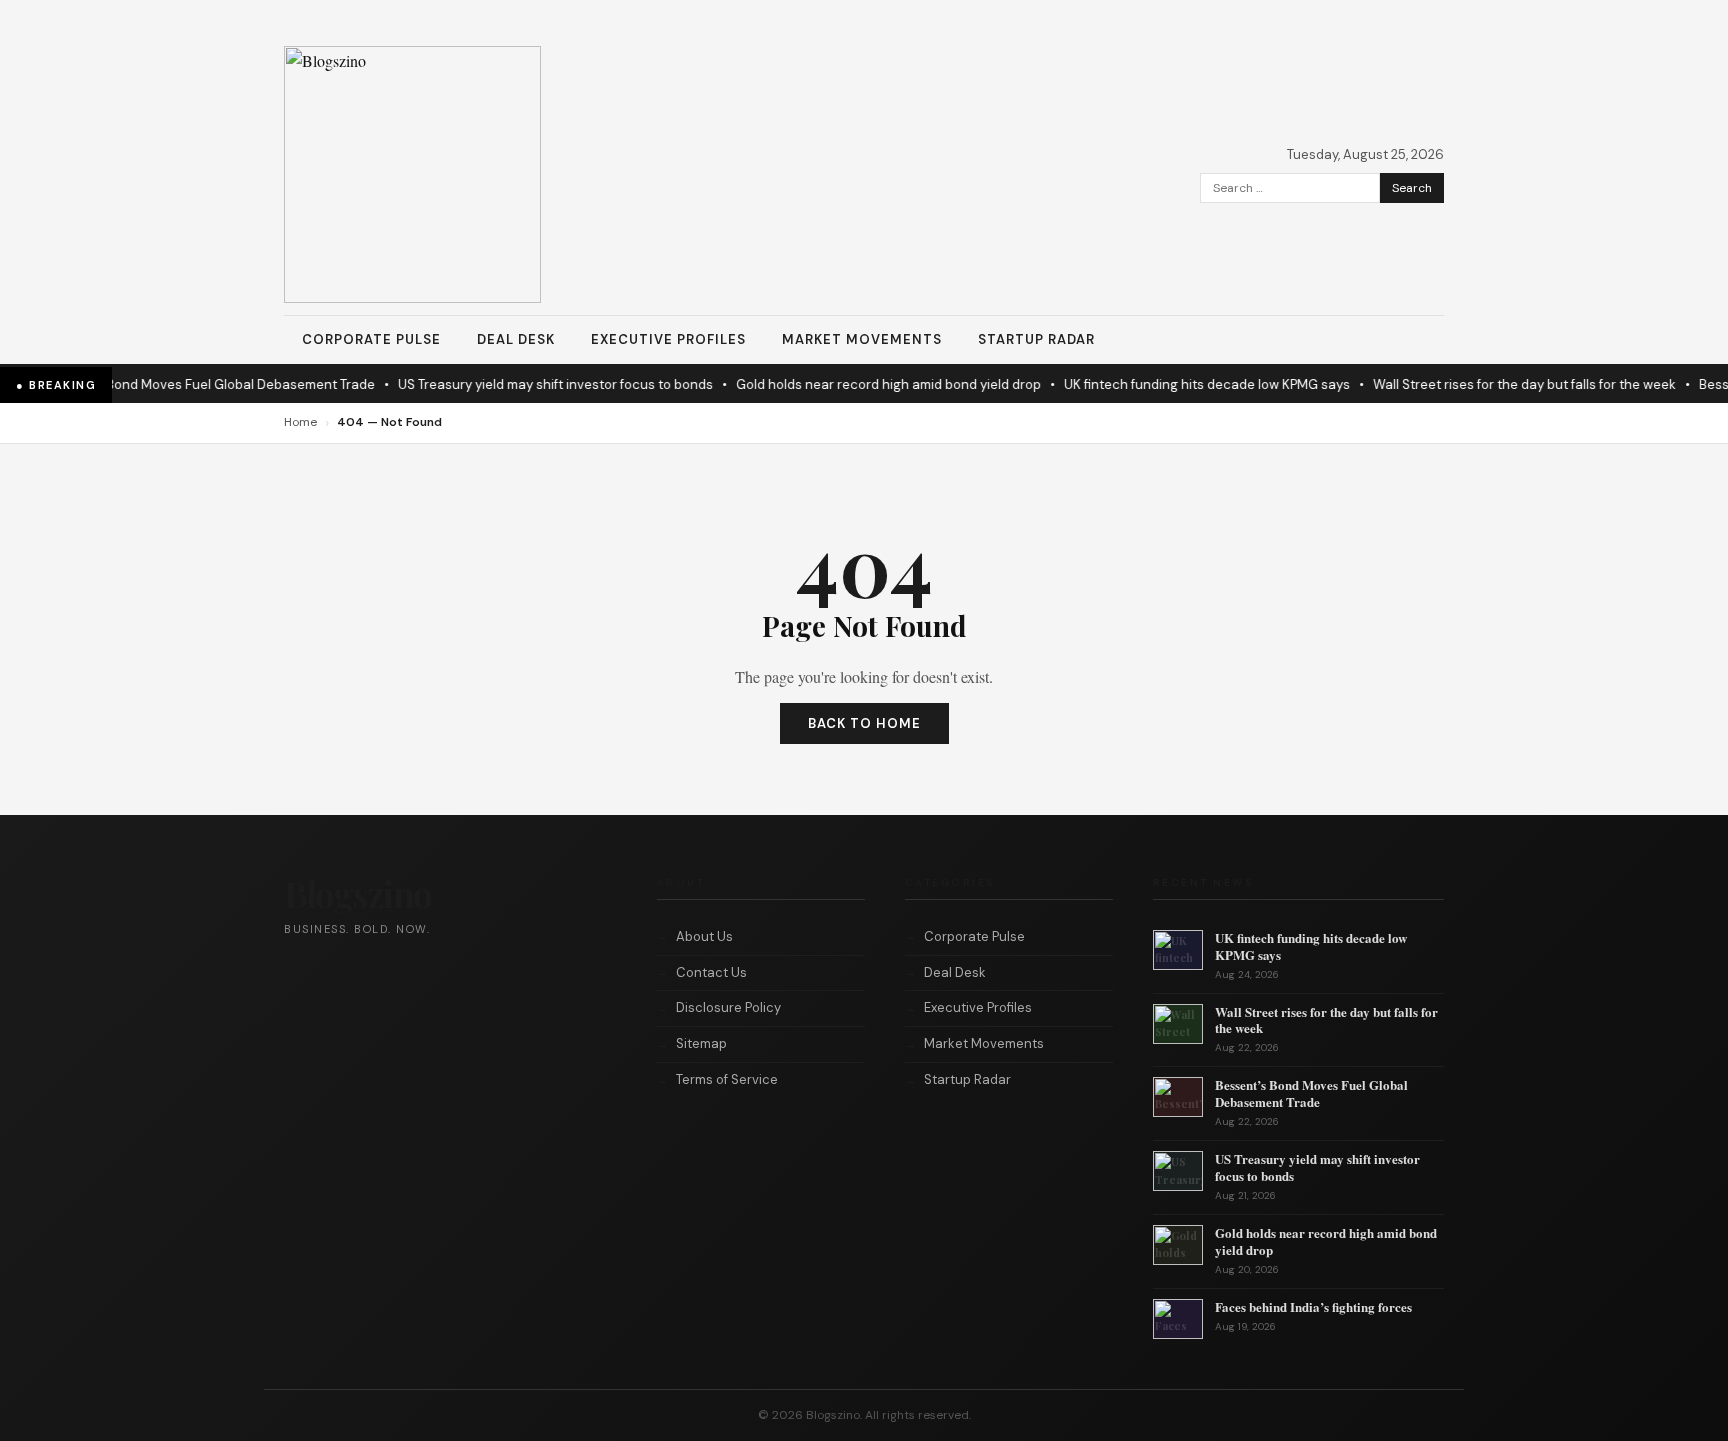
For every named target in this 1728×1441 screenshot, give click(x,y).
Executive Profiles (668, 339)
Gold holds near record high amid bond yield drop (872, 384)
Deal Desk (516, 339)
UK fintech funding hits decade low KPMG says (1191, 384)
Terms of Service (727, 1079)
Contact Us (711, 972)
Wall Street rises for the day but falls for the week (1508, 384)
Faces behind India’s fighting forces (1313, 1306)
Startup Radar (1036, 339)
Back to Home (864, 723)
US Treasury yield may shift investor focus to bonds (539, 384)
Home (300, 422)
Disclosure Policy (728, 1007)
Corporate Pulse (371, 339)
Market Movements (862, 339)
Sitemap (701, 1043)
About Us (704, 936)
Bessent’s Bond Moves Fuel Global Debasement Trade (193, 384)
